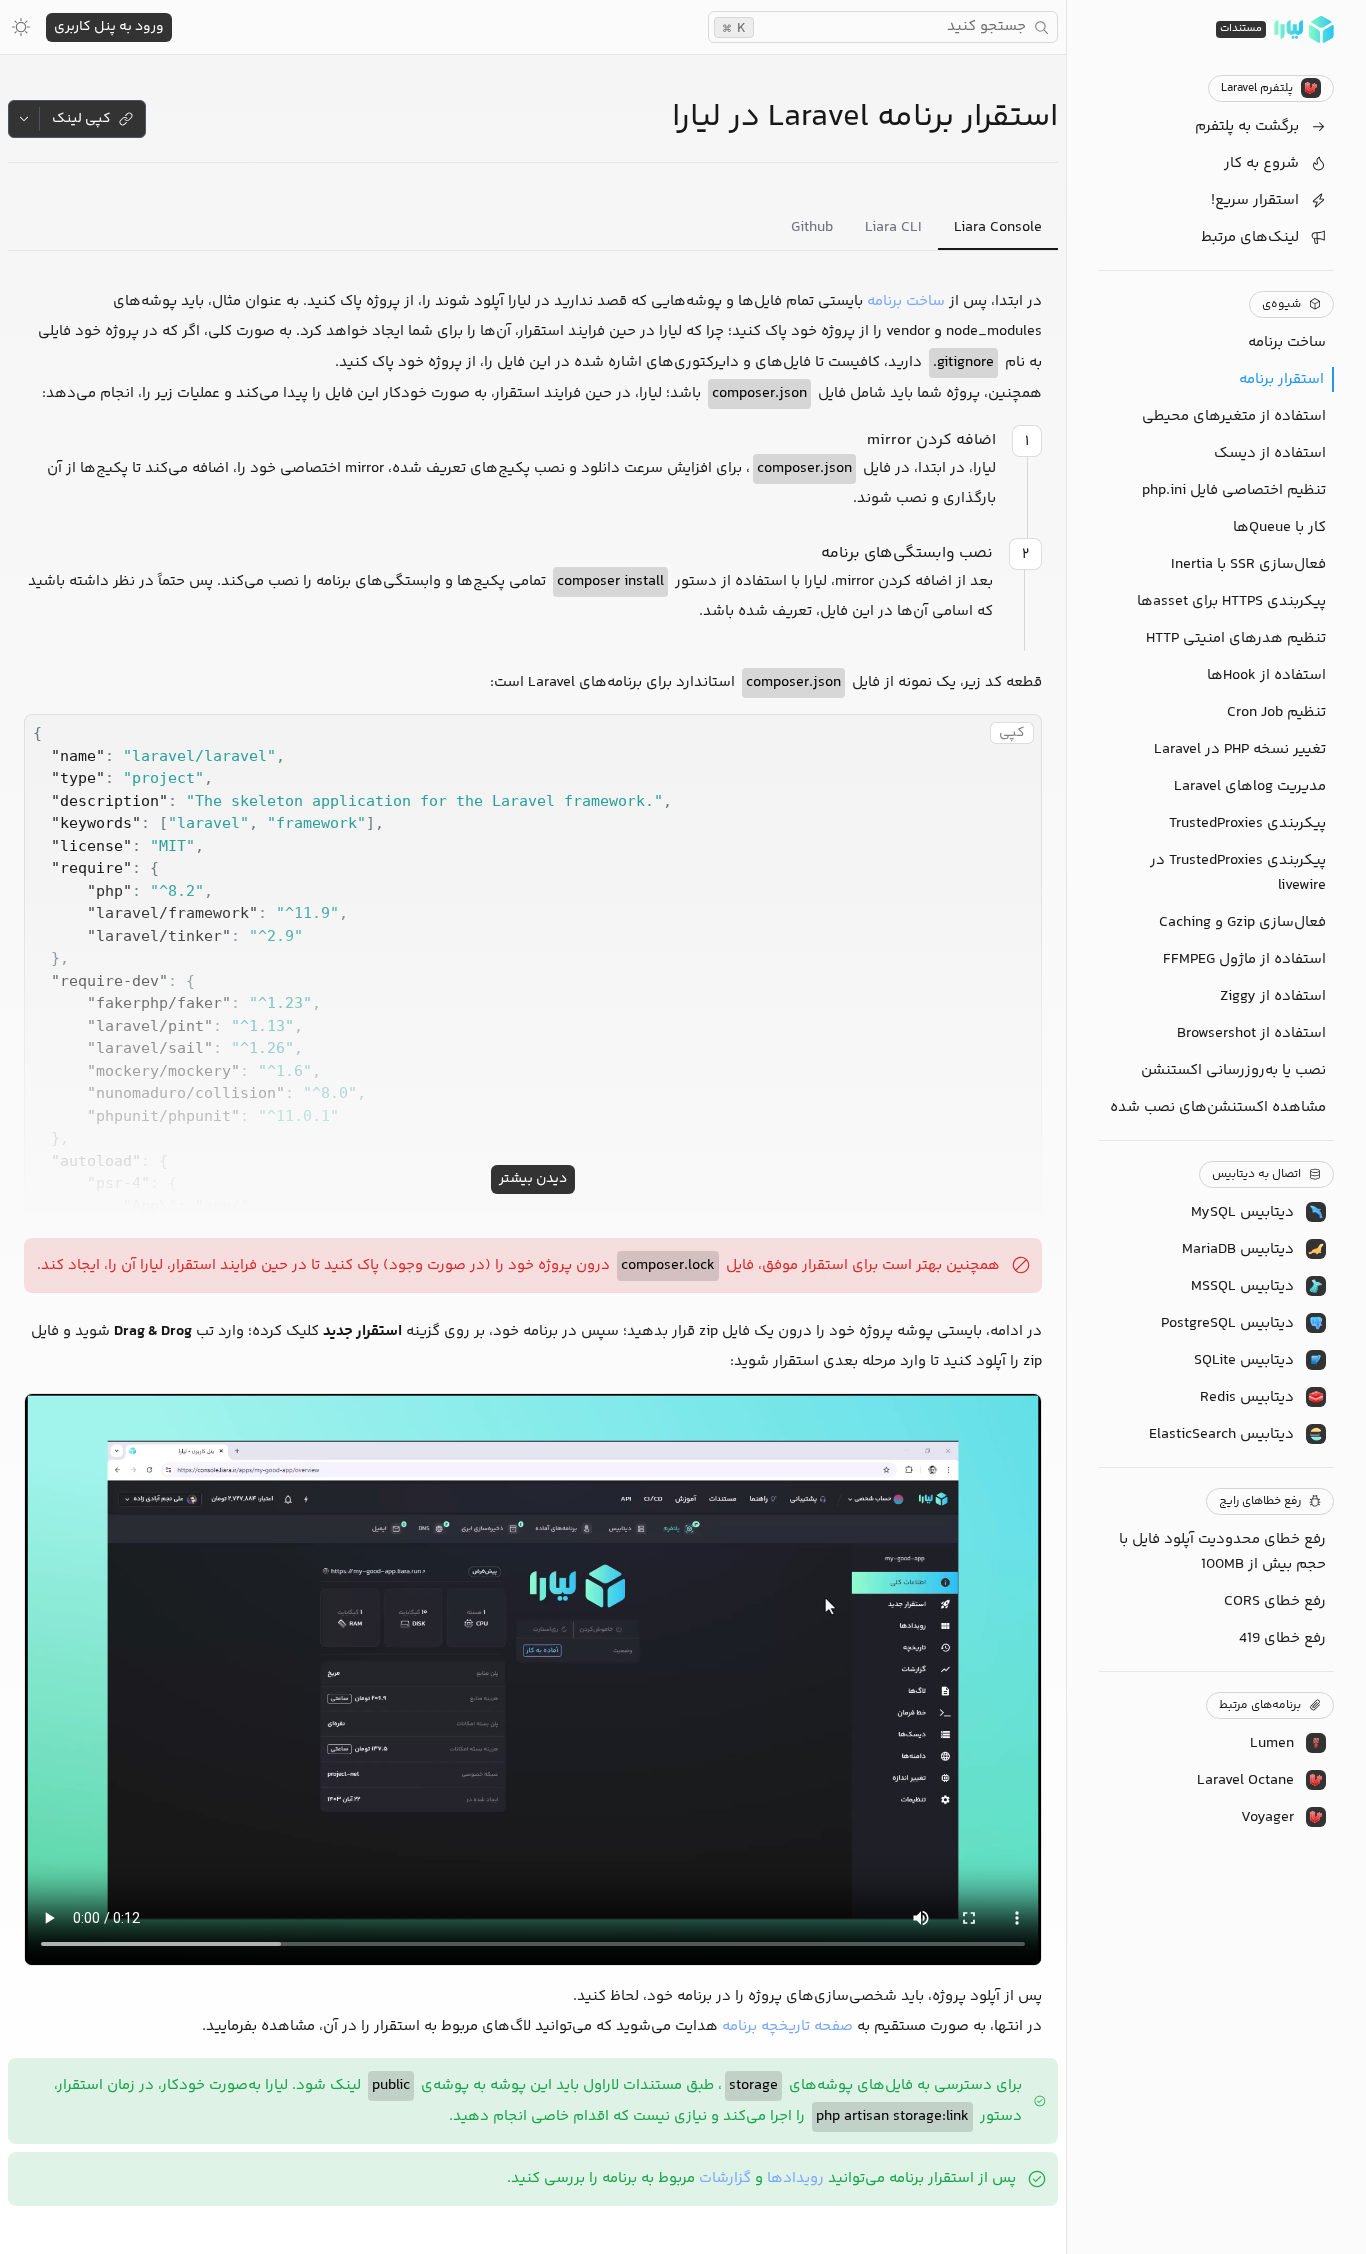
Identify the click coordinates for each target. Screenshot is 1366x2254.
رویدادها (795, 2178)
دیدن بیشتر (533, 1179)
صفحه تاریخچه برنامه (787, 2026)
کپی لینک (81, 119)
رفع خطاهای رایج (1260, 1501)
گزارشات (725, 2178)
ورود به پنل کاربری (109, 27)
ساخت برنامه (906, 301)
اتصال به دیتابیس (1256, 1174)
